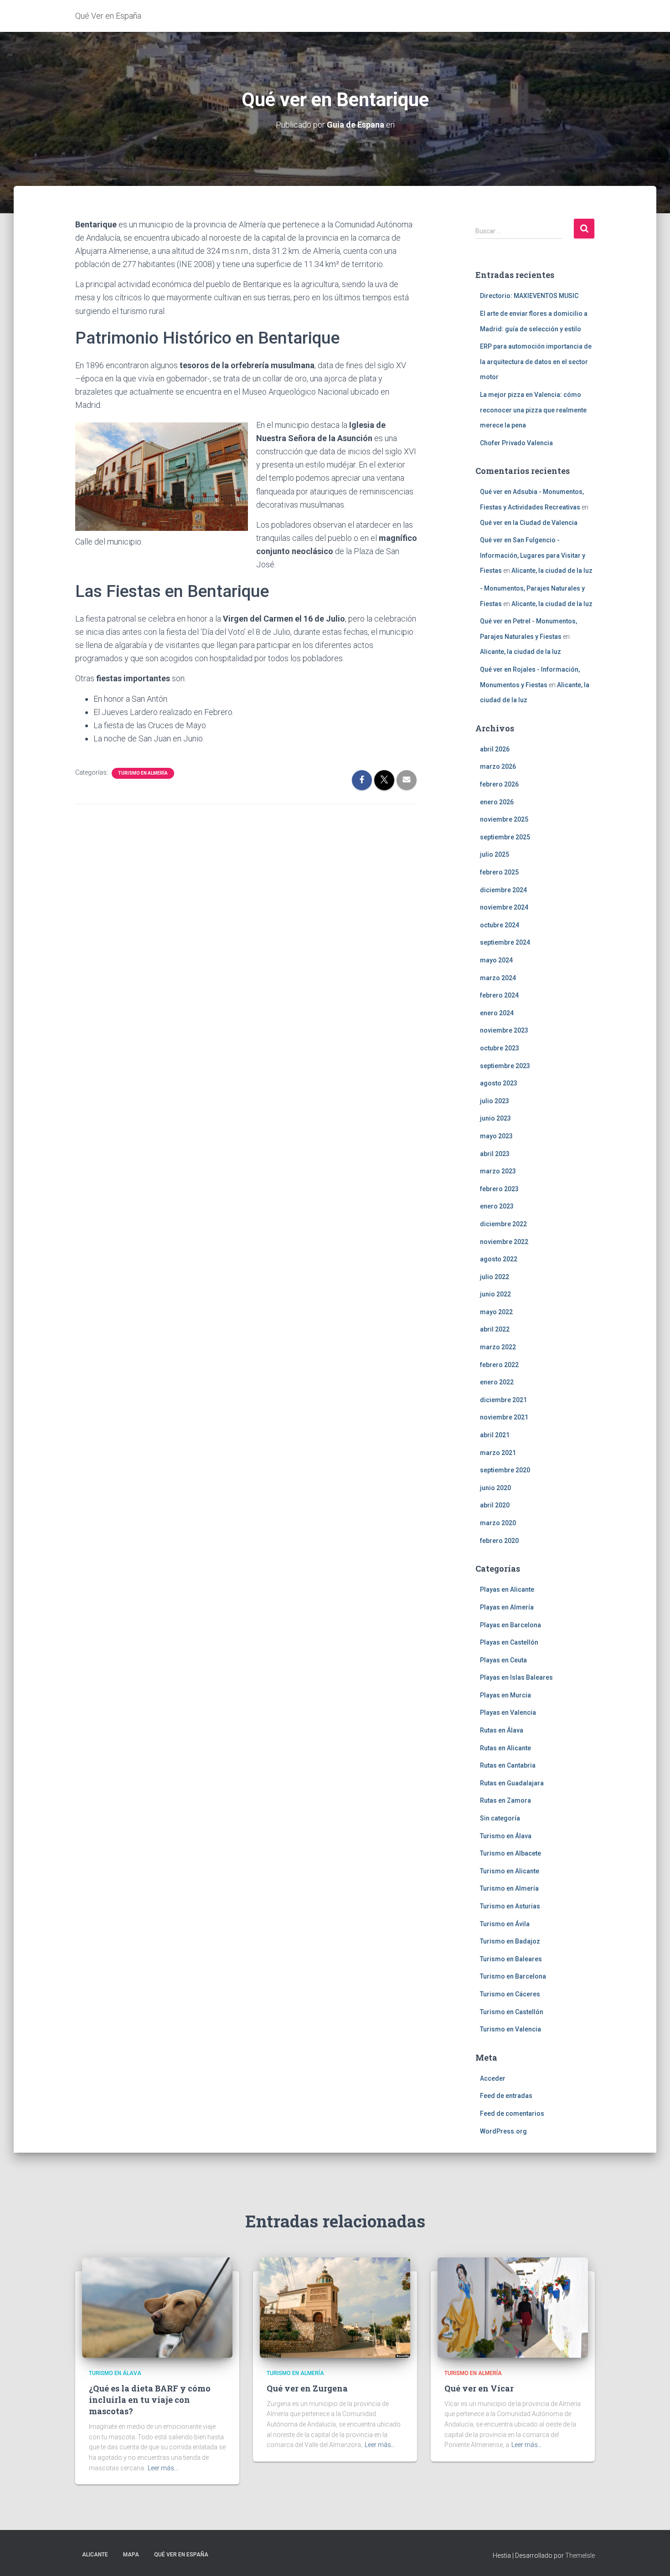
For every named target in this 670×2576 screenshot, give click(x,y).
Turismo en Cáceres (510, 1994)
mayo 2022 (496, 1312)
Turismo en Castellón (512, 2012)
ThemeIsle (580, 2555)
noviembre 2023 (504, 1030)
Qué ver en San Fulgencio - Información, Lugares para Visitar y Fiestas (533, 555)
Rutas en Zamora (505, 1800)
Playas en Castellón (509, 1642)
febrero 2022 (499, 1365)
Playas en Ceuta (503, 1660)
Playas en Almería (507, 1607)
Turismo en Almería (143, 773)
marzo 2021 (498, 1453)
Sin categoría (500, 1818)
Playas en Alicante (507, 1589)
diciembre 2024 (503, 890)
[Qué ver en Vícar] (513, 2307)
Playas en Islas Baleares (516, 1677)
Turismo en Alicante (510, 1871)
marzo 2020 (498, 1523)
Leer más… (163, 2468)
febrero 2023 (499, 1189)
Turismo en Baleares (511, 1959)
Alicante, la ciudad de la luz (552, 571)
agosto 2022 (499, 1259)
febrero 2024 (499, 995)
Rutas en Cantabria (508, 1765)
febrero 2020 (499, 1541)
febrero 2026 (499, 784)
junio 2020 (495, 1488)
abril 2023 (495, 1154)
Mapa (131, 2555)
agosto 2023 (499, 1083)
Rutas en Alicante (505, 1748)
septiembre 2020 (505, 1470)
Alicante (95, 2555)
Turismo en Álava (506, 1836)
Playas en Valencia (508, 1712)
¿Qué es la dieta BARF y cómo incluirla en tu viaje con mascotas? (150, 2400)
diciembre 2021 (503, 1400)
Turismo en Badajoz (510, 1941)
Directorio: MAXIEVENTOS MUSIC (529, 296)
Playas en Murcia (505, 1695)
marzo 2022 (498, 1347)
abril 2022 (495, 1329)
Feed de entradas (506, 2096)
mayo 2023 (496, 1136)
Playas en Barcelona (510, 1625)
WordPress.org (503, 2131)
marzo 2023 (498, 1171)
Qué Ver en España (181, 2555)
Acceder (493, 2078)
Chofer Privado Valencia (516, 443)
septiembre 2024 (505, 942)
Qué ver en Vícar (479, 2388)
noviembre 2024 (504, 907)
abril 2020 (495, 1505)
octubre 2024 (500, 925)
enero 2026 (497, 802)
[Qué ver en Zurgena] (335, 2307)
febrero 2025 (499, 872)
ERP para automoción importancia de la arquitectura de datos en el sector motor (536, 362)
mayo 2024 (496, 960)
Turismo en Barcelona (513, 1976)
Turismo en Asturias (510, 1906)
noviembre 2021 (504, 1417)
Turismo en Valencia (510, 2029)
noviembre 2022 (504, 1242)
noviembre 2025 (504, 819)
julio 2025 (495, 854)
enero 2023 (497, 1206)
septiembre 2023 (505, 1066)
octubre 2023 (500, 1048)
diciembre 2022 (503, 1224)
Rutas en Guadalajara (512, 1783)
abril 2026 (495, 749)
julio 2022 (495, 1277)
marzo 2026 (498, 766)
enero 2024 (497, 1013)
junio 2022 (495, 1294)
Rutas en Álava (502, 1730)
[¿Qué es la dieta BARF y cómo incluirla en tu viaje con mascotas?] (157, 2307)
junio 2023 (495, 1118)
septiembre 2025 (505, 837)
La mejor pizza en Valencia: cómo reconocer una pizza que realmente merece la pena (533, 410)
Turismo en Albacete (510, 1853)
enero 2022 (497, 1382)
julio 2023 (495, 1101)
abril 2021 (495, 1435)
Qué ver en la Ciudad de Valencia (529, 523)
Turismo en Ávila (505, 1924)
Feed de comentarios (512, 2113)
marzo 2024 (498, 978)
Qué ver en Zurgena (307, 2388)
